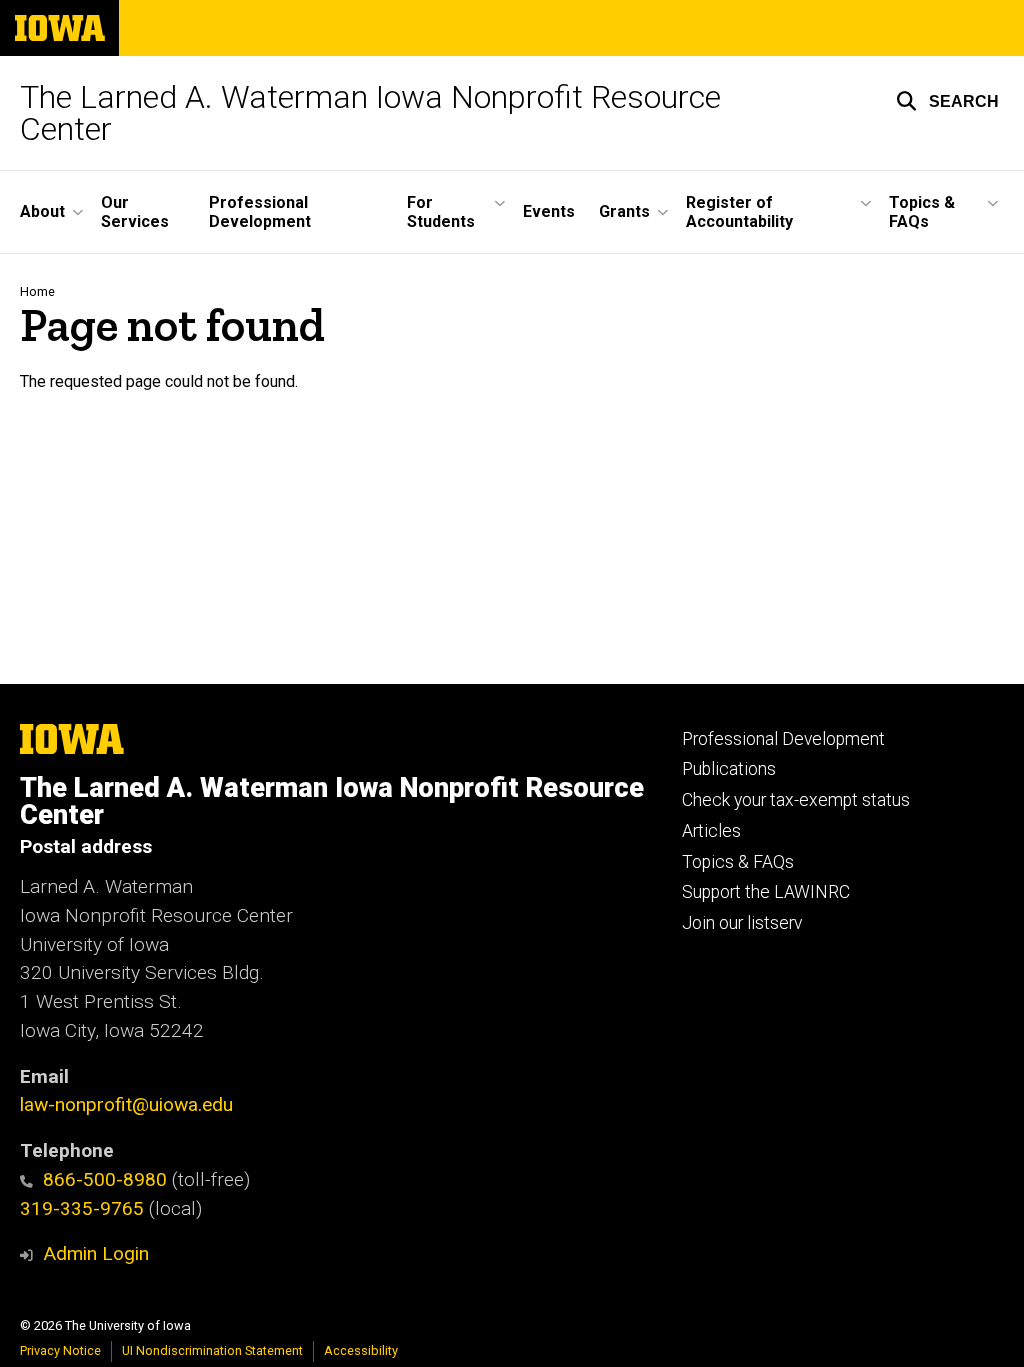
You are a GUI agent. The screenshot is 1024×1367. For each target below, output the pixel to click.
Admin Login (96, 1253)
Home (37, 291)
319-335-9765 (82, 1208)
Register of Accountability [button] (739, 212)
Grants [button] (624, 211)
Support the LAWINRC (766, 892)
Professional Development (260, 212)
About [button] (42, 211)
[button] (947, 101)
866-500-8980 (105, 1179)
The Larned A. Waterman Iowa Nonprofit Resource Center (370, 113)
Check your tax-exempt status (796, 800)
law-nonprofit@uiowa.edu (126, 1104)
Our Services (135, 212)
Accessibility (361, 1350)
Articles (711, 831)
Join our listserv (742, 923)
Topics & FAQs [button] (922, 212)
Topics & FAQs (738, 862)
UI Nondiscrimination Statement (212, 1350)
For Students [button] (441, 212)
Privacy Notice (60, 1350)
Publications (729, 769)
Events (549, 211)
